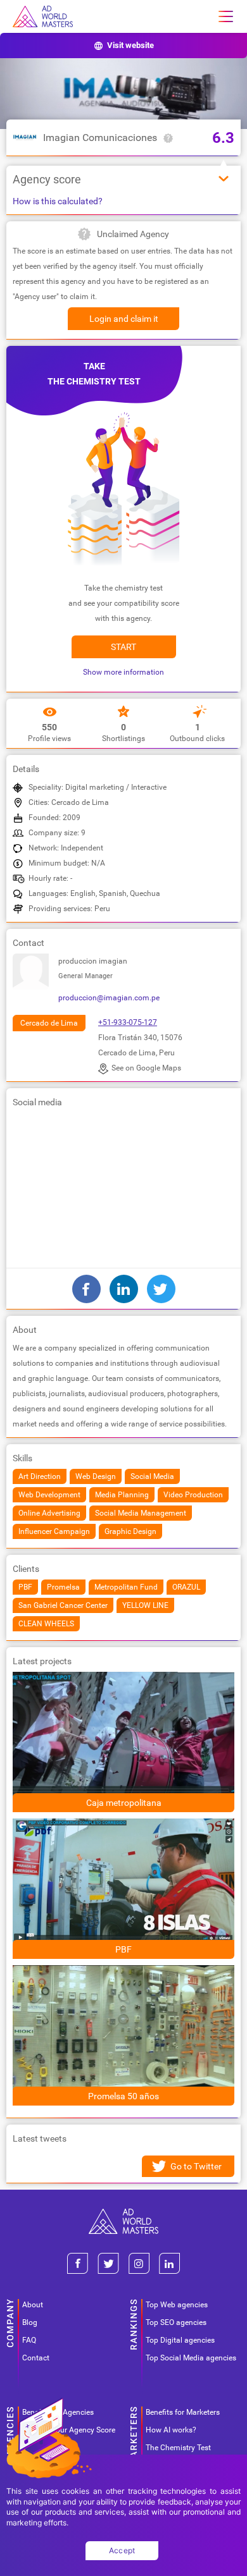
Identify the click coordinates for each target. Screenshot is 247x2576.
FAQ (29, 2340)
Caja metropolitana (124, 1803)
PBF (123, 1949)
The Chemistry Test (178, 2448)
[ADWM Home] (123, 2213)
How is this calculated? (58, 201)
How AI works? (171, 2430)
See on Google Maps (146, 1068)
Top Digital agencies (180, 2340)
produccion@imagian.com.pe (109, 998)
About (33, 2305)
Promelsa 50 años (123, 2096)
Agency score (47, 179)
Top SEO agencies (176, 2322)
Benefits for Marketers (183, 2412)
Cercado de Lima (49, 1023)
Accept (122, 2550)
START (123, 647)
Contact (36, 2358)
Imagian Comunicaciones (100, 138)
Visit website (130, 45)
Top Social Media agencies (191, 2358)
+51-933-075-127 (128, 1022)
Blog (30, 2322)
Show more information (123, 672)
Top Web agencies (177, 2305)
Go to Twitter (196, 2166)
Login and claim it (124, 319)
